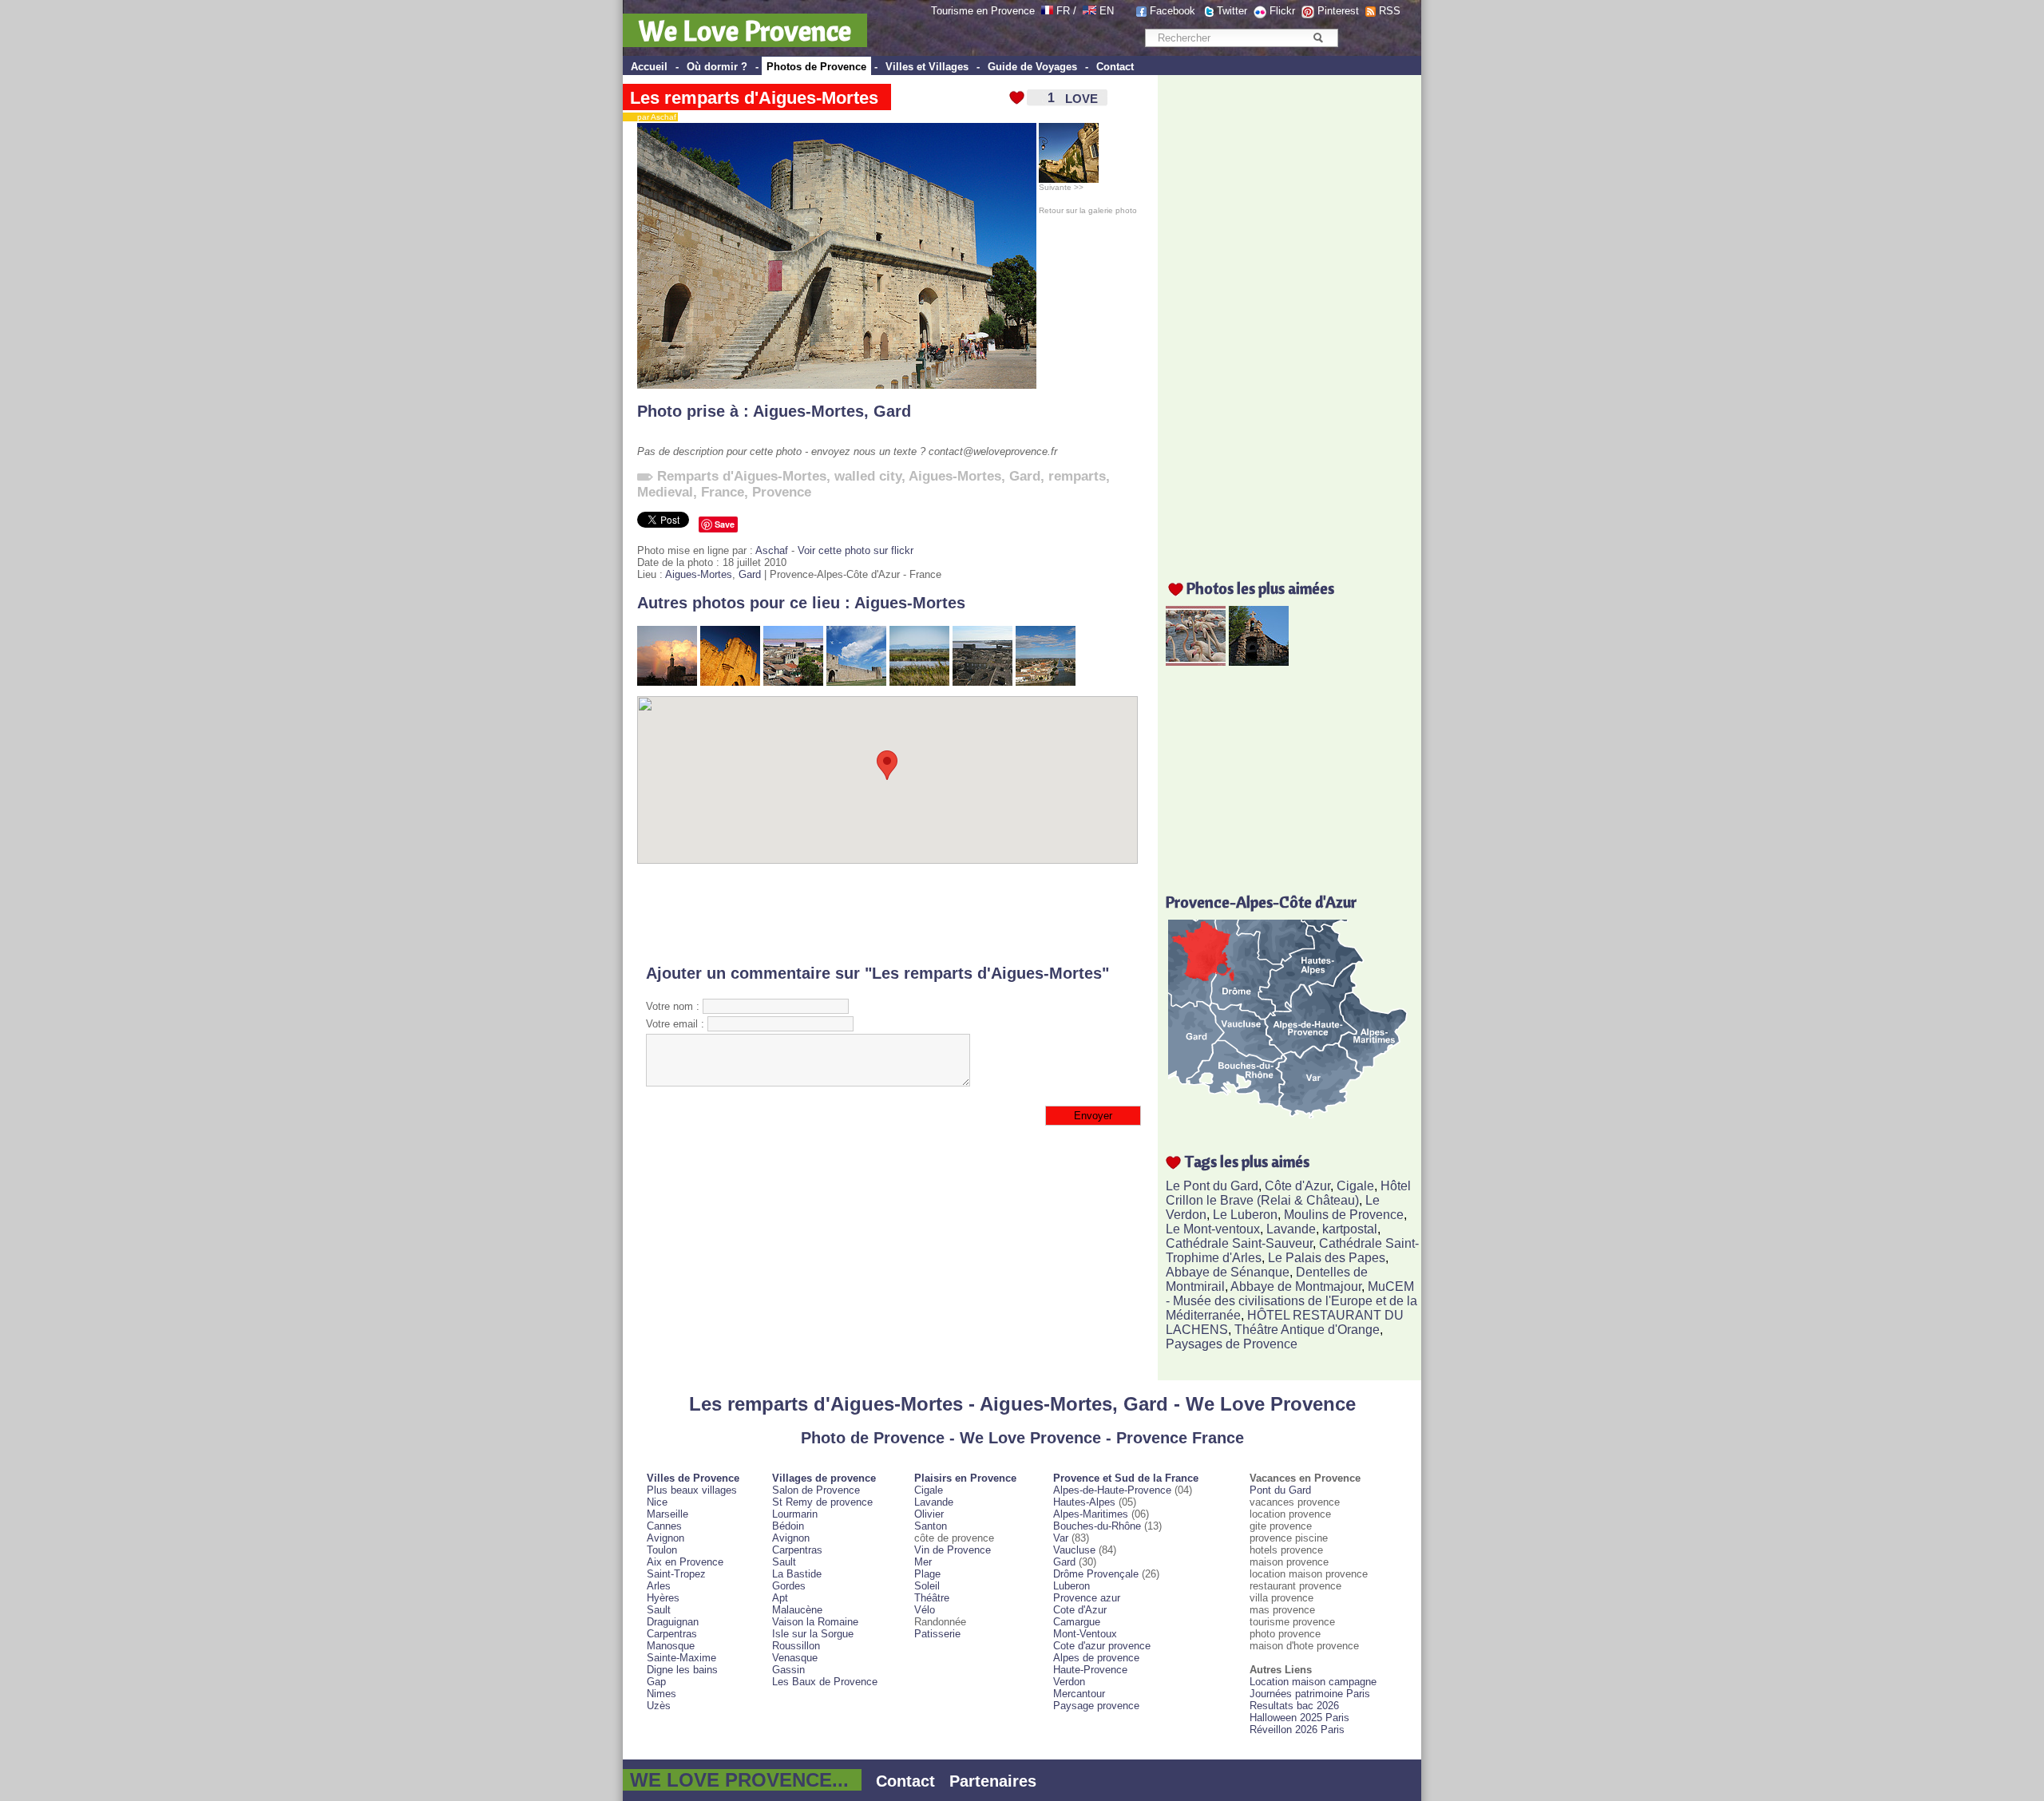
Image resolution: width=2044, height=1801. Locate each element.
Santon (931, 1526)
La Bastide (797, 1574)
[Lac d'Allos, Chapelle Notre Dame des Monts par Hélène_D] (1259, 661)
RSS (1390, 11)
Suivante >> (1061, 187)
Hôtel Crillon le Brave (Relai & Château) (1288, 1193)
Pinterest (1338, 11)
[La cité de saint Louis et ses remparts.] (856, 682)
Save (725, 524)
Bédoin (788, 1526)
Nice (657, 1502)
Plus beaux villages (692, 1490)
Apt (780, 1598)
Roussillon (796, 1646)
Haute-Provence (1090, 1670)
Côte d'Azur (1297, 1186)
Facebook (1173, 11)
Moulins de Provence (1344, 1215)
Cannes (664, 1526)
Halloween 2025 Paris (1299, 1718)
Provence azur (1087, 1598)
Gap (656, 1682)
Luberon (1072, 1586)
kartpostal (1350, 1229)
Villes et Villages (927, 67)
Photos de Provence (816, 67)
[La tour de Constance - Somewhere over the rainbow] (667, 682)
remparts (1077, 476)
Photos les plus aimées (1260, 588)
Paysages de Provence (1232, 1344)
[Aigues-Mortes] (919, 682)
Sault (659, 1610)
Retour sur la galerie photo (1088, 210)
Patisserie (937, 1634)
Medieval (665, 492)
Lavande (1291, 1229)
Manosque (671, 1646)
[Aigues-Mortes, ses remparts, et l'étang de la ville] (793, 682)
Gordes (789, 1586)
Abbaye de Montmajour (1296, 1286)
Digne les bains (682, 1670)
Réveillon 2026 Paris (1297, 1730)
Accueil (649, 67)
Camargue (1077, 1622)
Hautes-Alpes (1084, 1502)
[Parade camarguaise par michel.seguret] (1196, 661)
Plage (927, 1574)
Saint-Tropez (676, 1574)
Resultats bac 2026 (1294, 1706)
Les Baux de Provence (825, 1682)
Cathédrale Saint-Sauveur (1239, 1243)
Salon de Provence (816, 1490)
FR (1063, 11)
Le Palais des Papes (1327, 1258)
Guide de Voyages (1032, 67)
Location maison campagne (1313, 1682)
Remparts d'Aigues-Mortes (742, 476)
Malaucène (797, 1610)
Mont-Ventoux (1085, 1634)
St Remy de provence (822, 1502)
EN (1107, 11)
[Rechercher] (1318, 38)
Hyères (663, 1598)
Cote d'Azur (1080, 1610)
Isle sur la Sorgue (813, 1634)
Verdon (1069, 1682)
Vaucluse (1074, 1550)
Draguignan (673, 1622)
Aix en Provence (685, 1562)
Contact (1115, 67)
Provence (782, 492)
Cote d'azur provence (1102, 1646)
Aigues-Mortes (808, 411)
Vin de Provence (953, 1550)
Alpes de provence (1096, 1658)
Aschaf (772, 550)
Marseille (667, 1514)
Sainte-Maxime (681, 1658)
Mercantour (1079, 1694)
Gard (892, 411)
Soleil (927, 1586)
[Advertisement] (887, 914)
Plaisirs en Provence (965, 1478)
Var (1061, 1538)
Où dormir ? (717, 67)
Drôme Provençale (1096, 1574)
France (723, 492)
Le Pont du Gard (1212, 1186)
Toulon (662, 1550)
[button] (887, 765)
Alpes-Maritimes (1091, 1514)
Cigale (1355, 1186)
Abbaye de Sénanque (1228, 1272)
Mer (923, 1562)
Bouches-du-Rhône (1097, 1526)
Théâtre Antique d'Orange (1307, 1330)
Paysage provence (1096, 1706)
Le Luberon (1245, 1215)
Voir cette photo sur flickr (856, 550)
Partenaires (993, 1781)
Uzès (659, 1706)
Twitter (1232, 11)
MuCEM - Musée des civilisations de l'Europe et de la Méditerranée (1291, 1301)
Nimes (662, 1694)
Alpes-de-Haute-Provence (1112, 1490)
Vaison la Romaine (815, 1622)
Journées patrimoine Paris (1310, 1694)
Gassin (788, 1670)
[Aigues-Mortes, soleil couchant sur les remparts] (730, 682)
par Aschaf (653, 117)
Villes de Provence (693, 1478)
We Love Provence (745, 30)
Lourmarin (795, 1514)
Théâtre (932, 1598)
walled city (868, 476)
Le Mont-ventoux (1213, 1229)
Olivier (929, 1514)
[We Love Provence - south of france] (1089, 11)
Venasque (795, 1658)
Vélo (925, 1610)
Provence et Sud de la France (1126, 1478)
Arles (659, 1586)
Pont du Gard (1280, 1490)
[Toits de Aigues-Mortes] (982, 682)
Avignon (665, 1538)
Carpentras (672, 1634)
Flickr (1282, 11)
